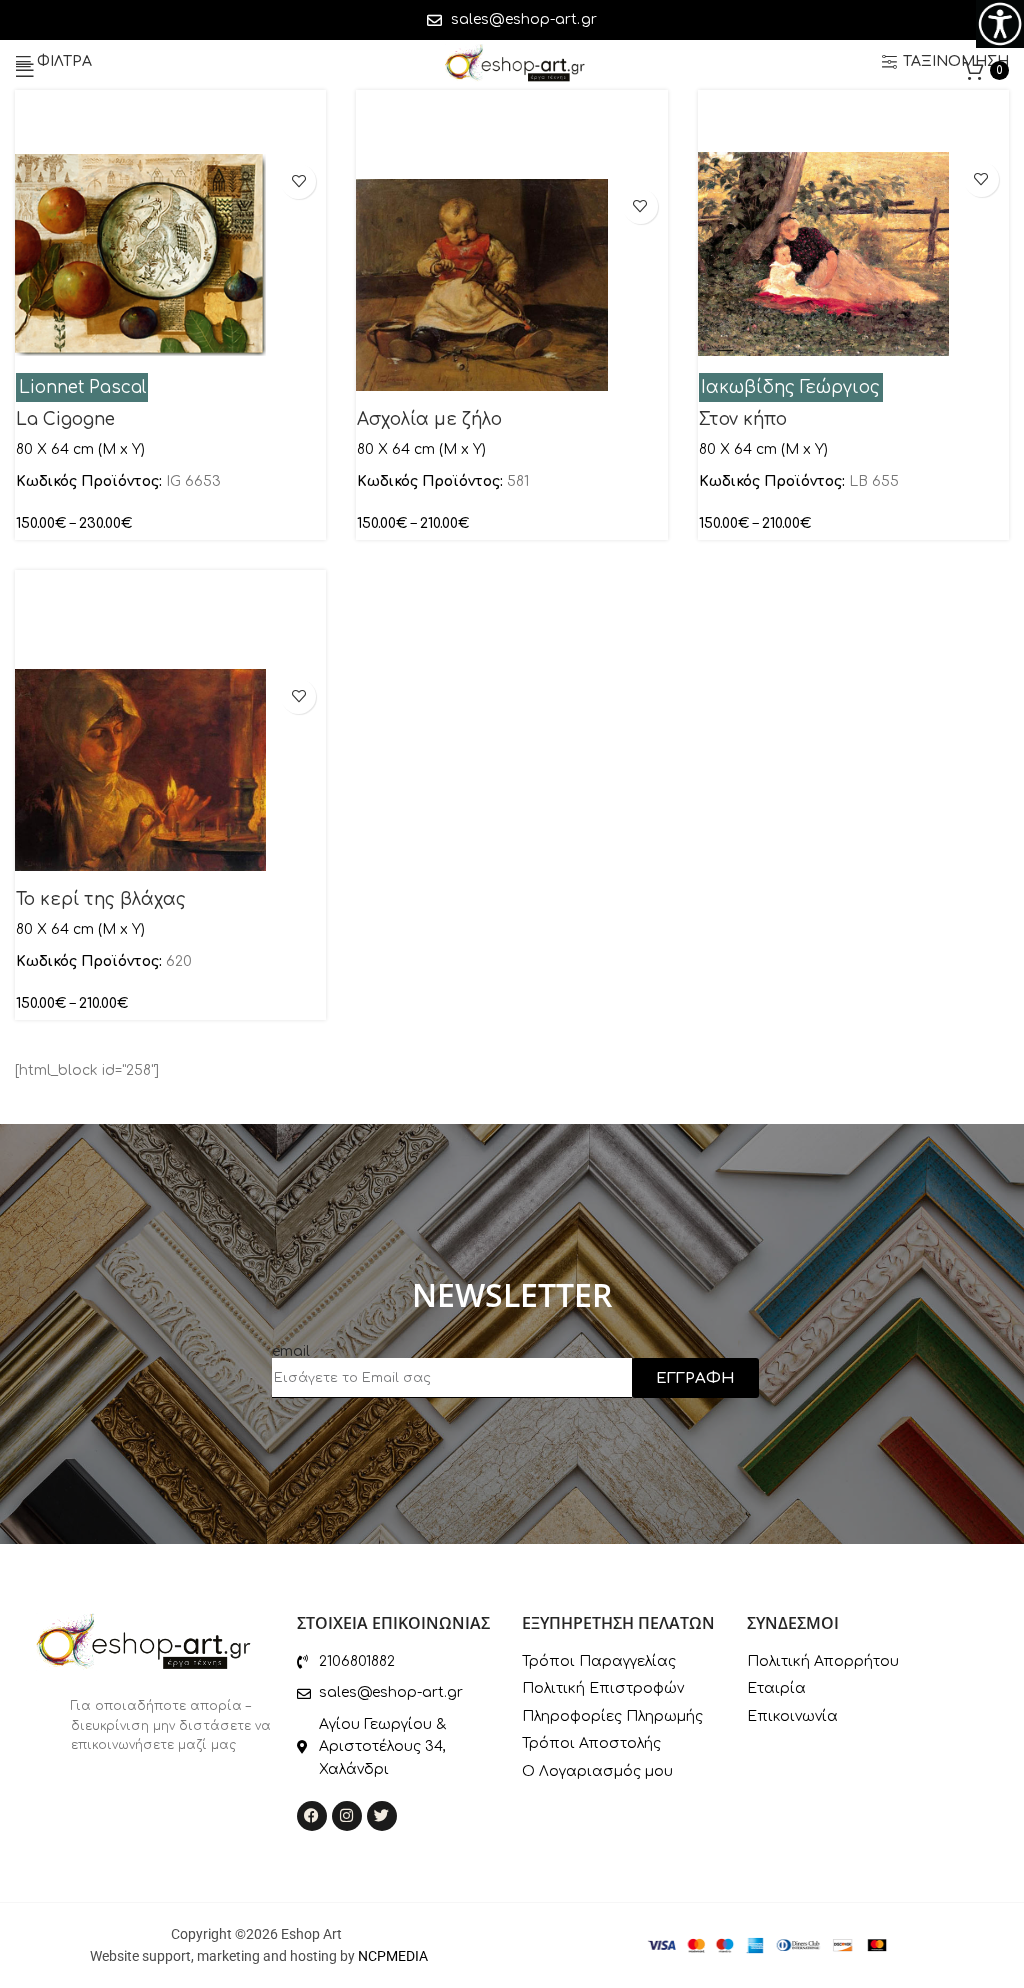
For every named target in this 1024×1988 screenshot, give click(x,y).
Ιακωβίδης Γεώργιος (790, 387)
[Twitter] (382, 1816)
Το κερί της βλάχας (101, 899)
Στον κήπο (743, 419)
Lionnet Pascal (82, 387)
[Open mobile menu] (25, 70)
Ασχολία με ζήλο (429, 419)
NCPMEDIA (393, 1956)
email (291, 1351)
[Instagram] (347, 1816)
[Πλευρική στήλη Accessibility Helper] (1000, 24)
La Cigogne (65, 419)
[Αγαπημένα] (298, 181)
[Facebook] (312, 1816)
